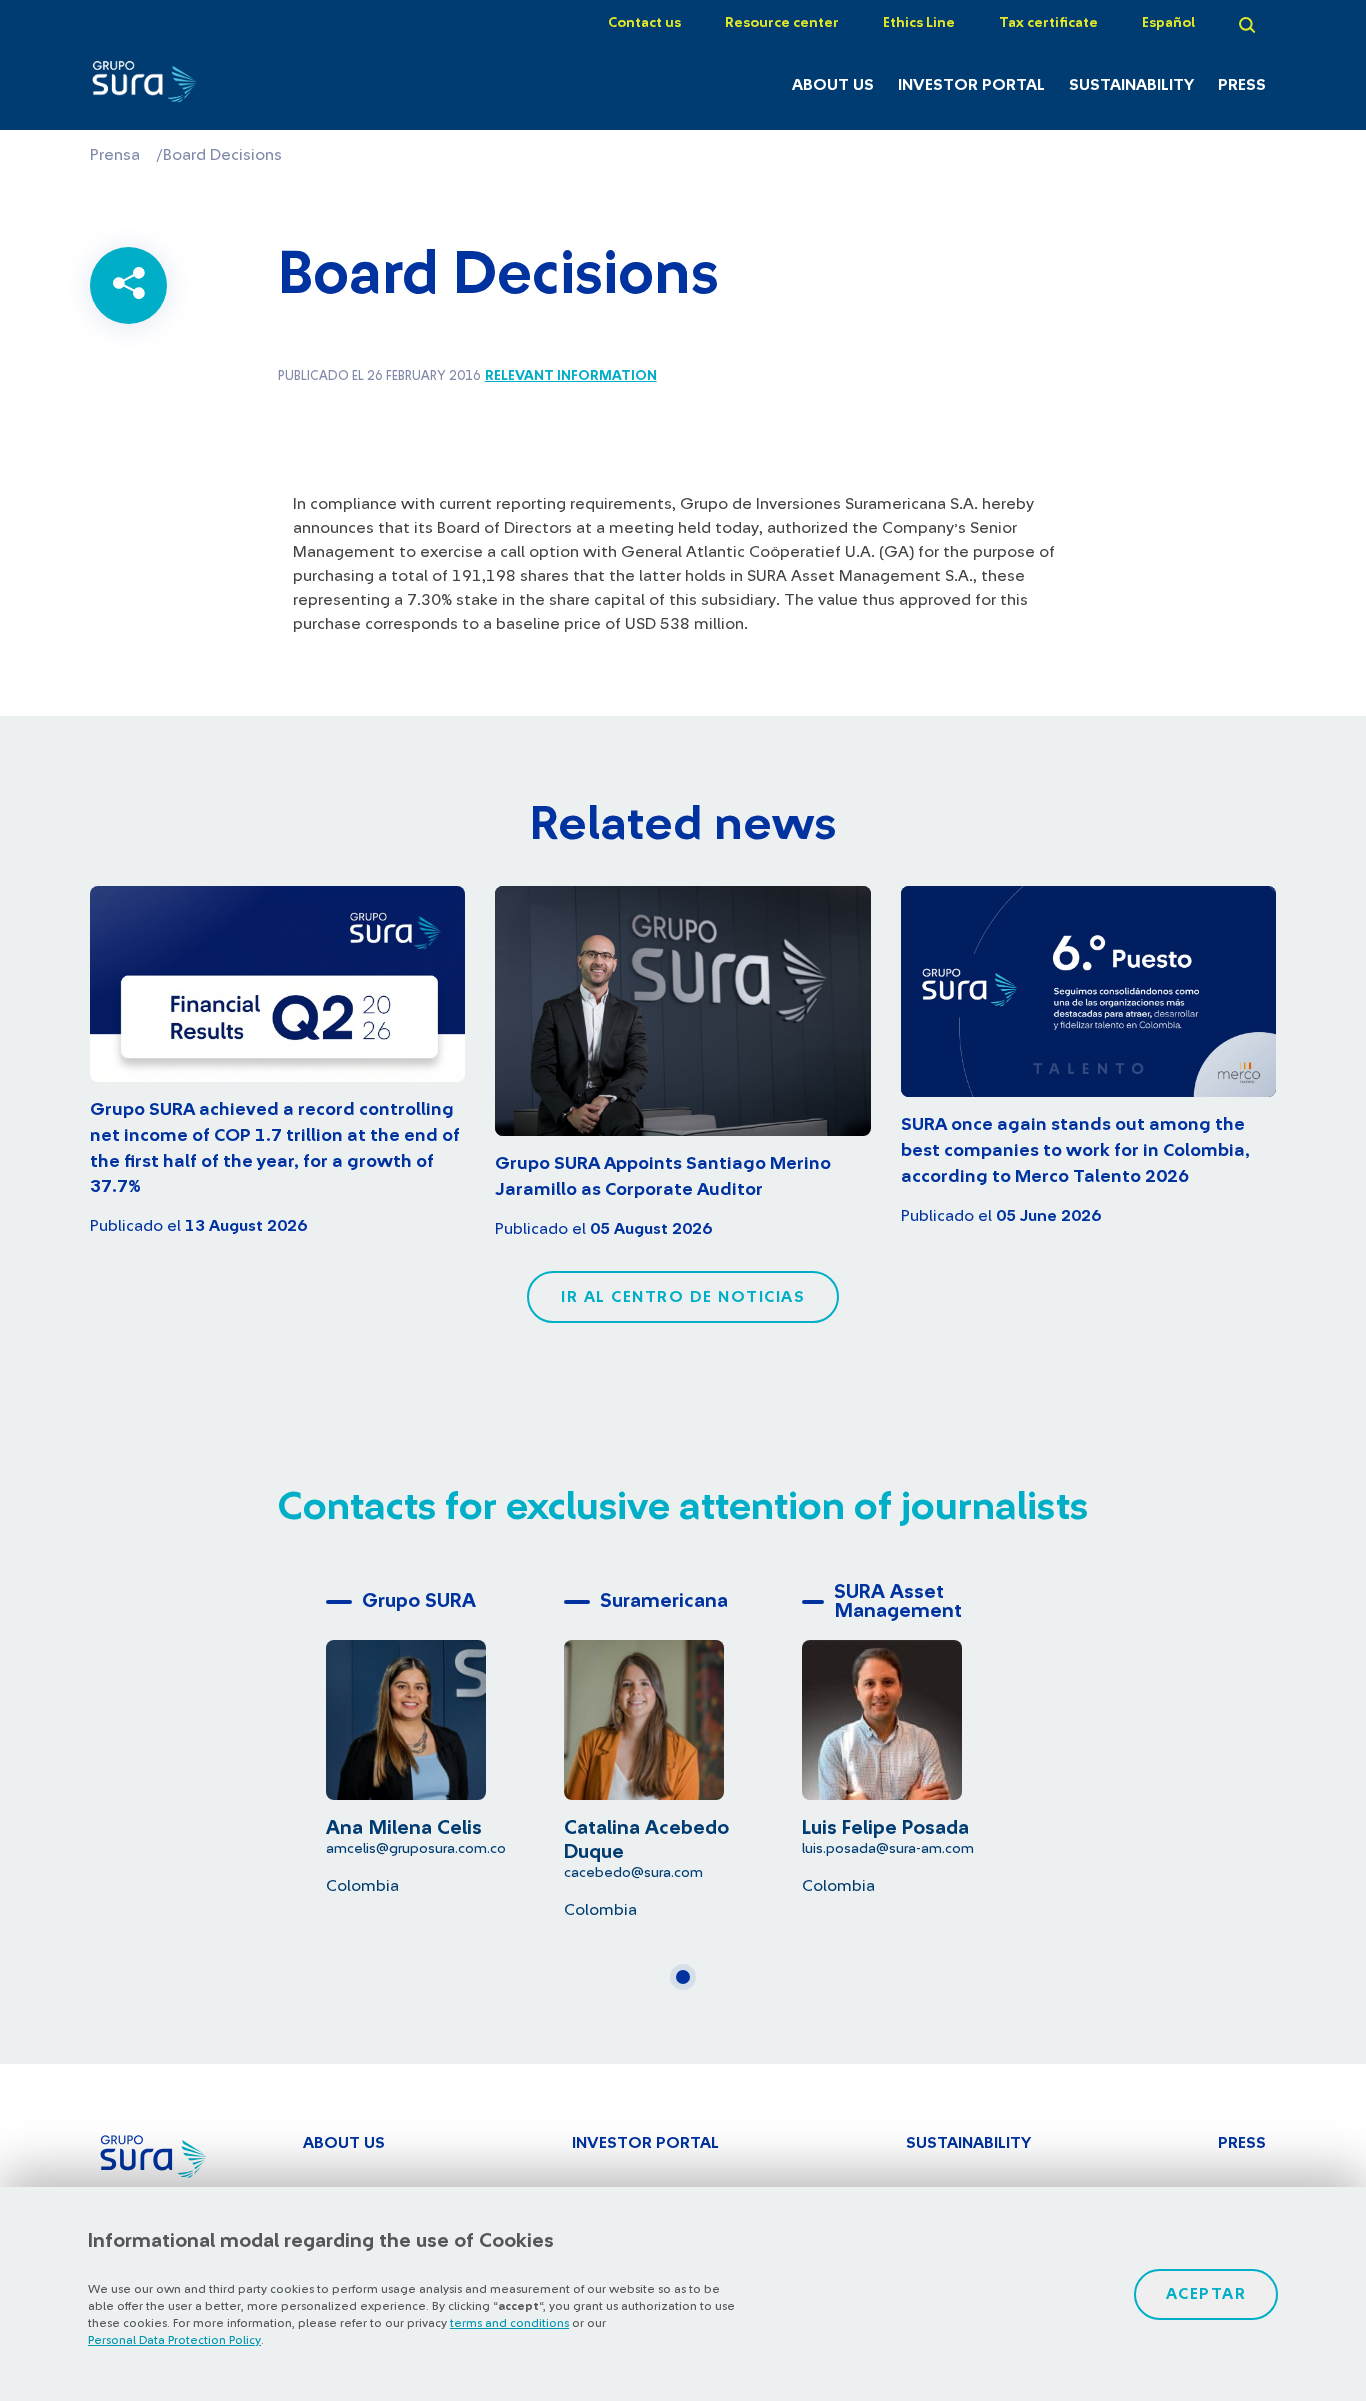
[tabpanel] (445, 1738)
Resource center (782, 23)
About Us (833, 85)
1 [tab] (689, 1985)
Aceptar (1206, 2294)
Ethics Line (919, 23)
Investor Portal (971, 85)
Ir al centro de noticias (683, 1297)
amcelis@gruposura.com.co (416, 1848)
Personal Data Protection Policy (174, 2340)
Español (1168, 23)
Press (1242, 85)
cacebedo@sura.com (633, 1872)
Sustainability (1131, 85)
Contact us (644, 23)
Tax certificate (1048, 23)
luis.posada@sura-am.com (888, 1848)
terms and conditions (509, 2323)
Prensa (115, 155)
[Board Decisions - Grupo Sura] (176, 87)
